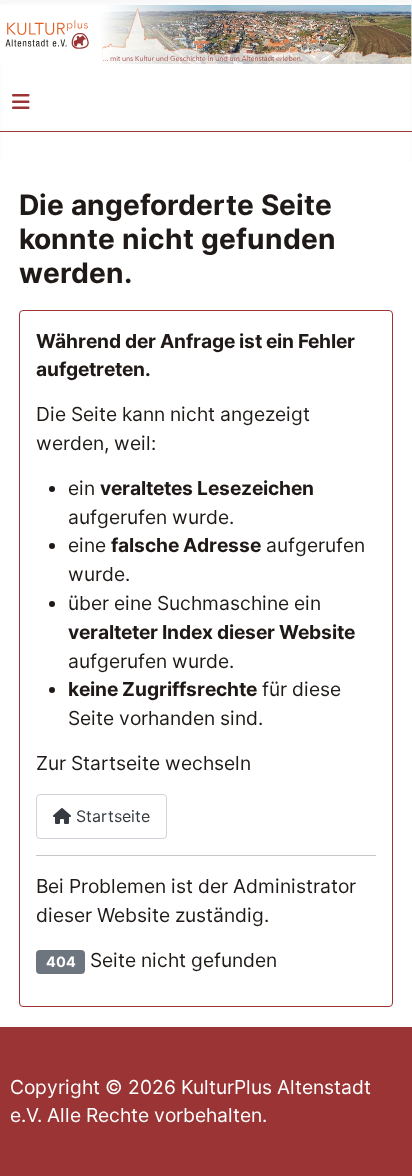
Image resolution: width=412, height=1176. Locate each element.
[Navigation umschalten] (21, 102)
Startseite (110, 816)
